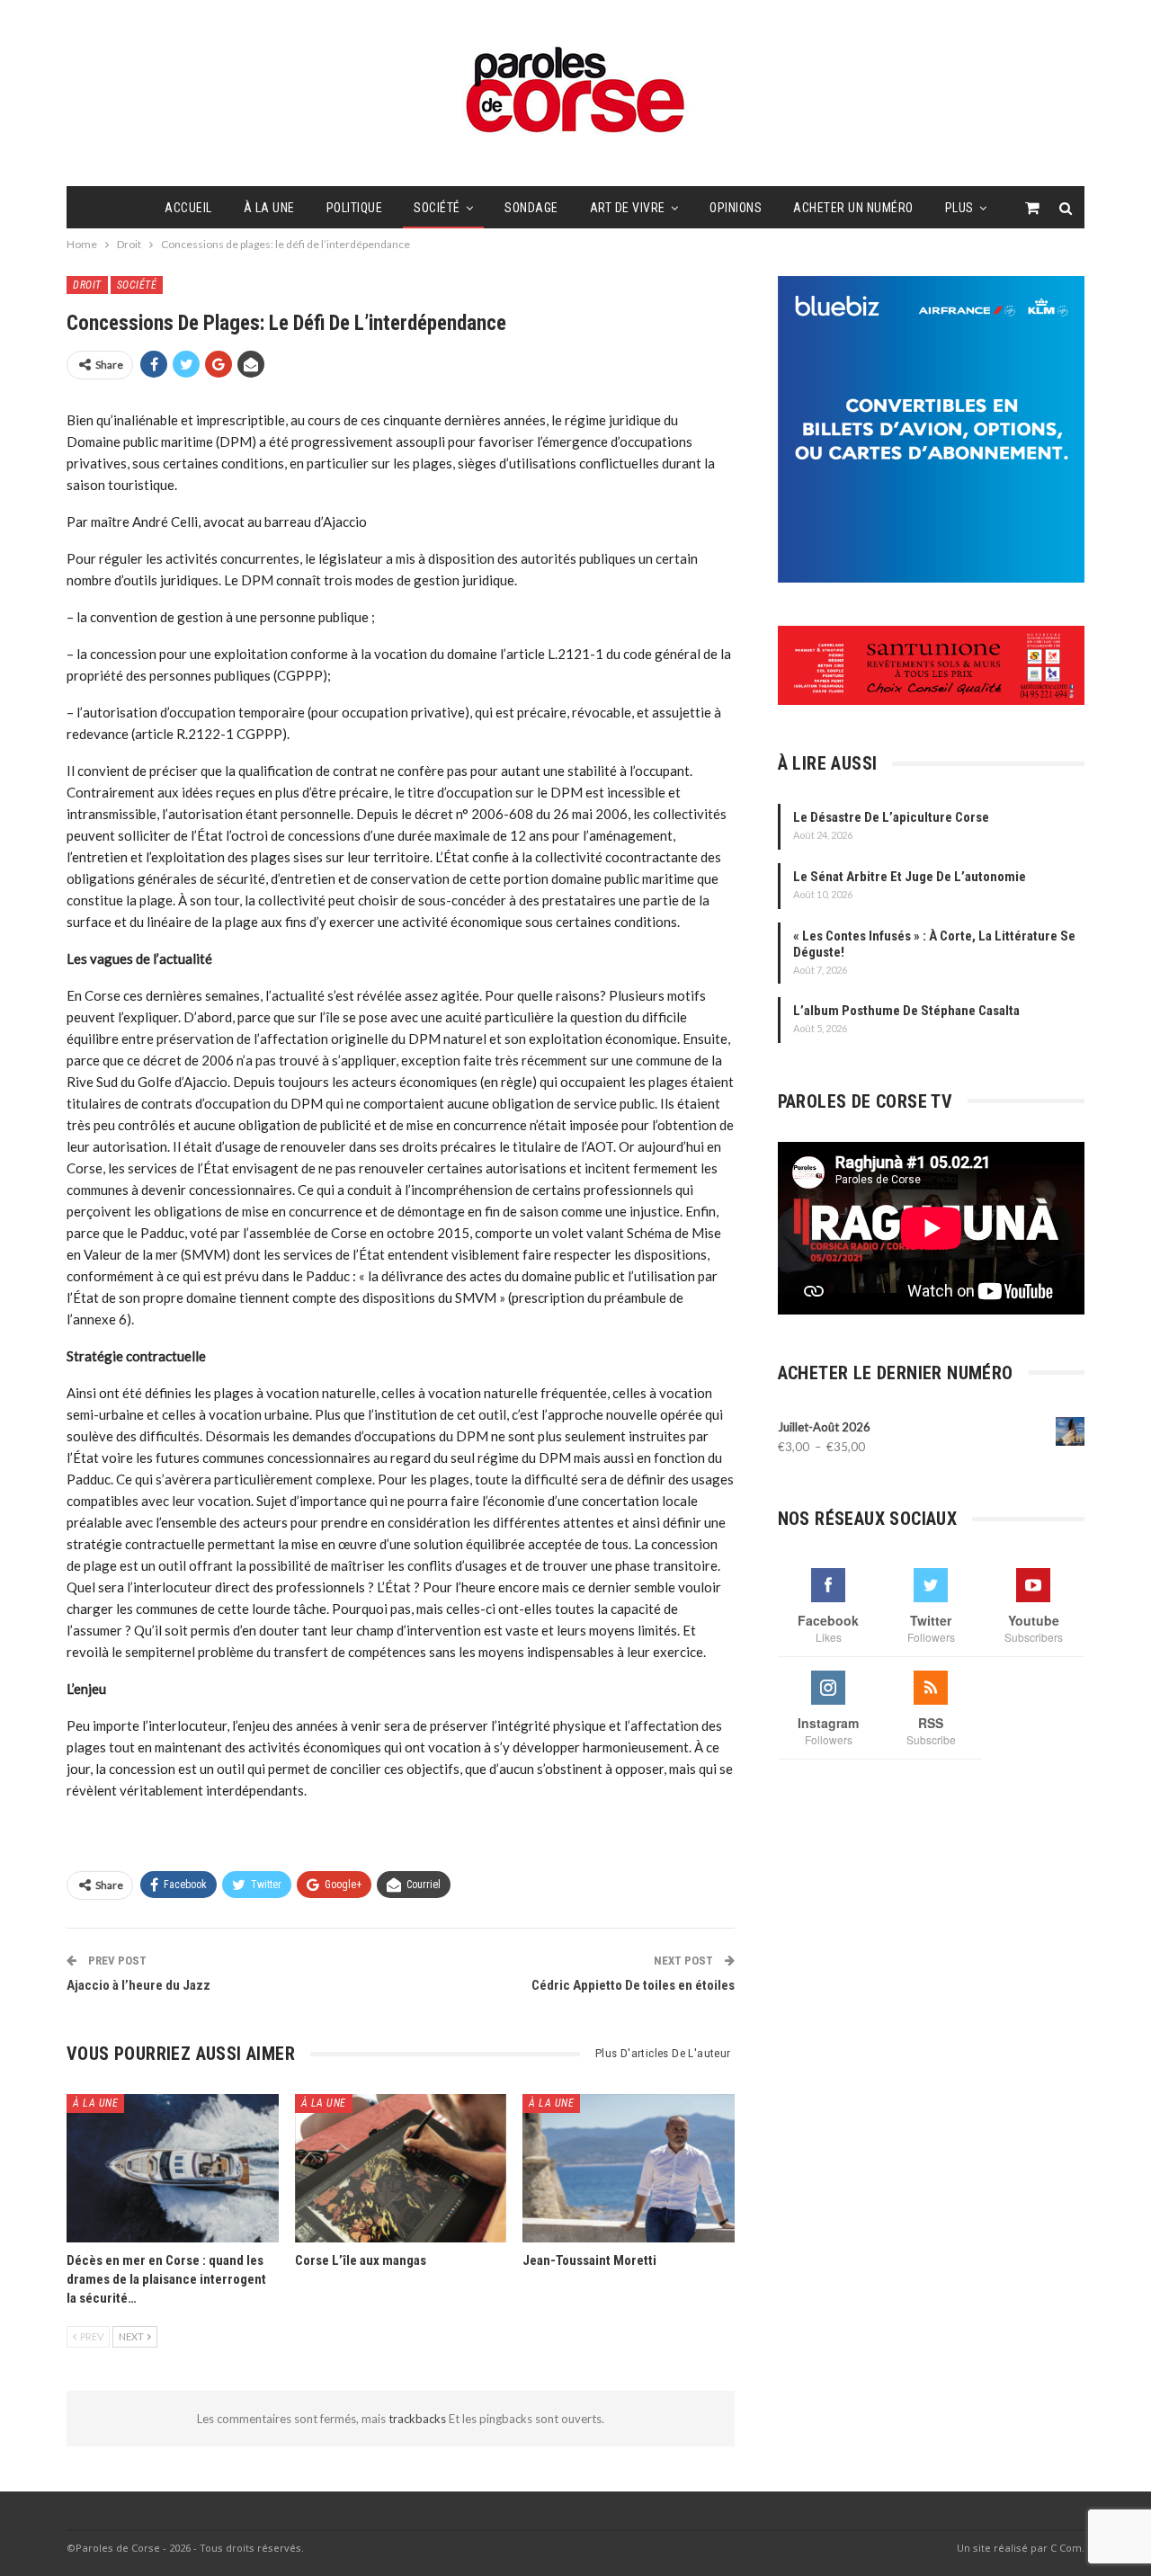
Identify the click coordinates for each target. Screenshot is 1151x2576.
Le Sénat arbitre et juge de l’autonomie (910, 877)
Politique (355, 208)
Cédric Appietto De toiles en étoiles (633, 1985)
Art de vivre (628, 208)
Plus (959, 208)
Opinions (736, 208)
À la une (269, 208)
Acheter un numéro (853, 208)
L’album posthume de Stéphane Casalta (906, 1011)
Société (437, 208)
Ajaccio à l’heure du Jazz (138, 1985)
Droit (87, 285)
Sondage (531, 208)
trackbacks (419, 2419)
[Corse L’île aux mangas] (401, 2168)
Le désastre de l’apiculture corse (891, 817)
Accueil (188, 208)
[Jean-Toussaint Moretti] (629, 2168)
